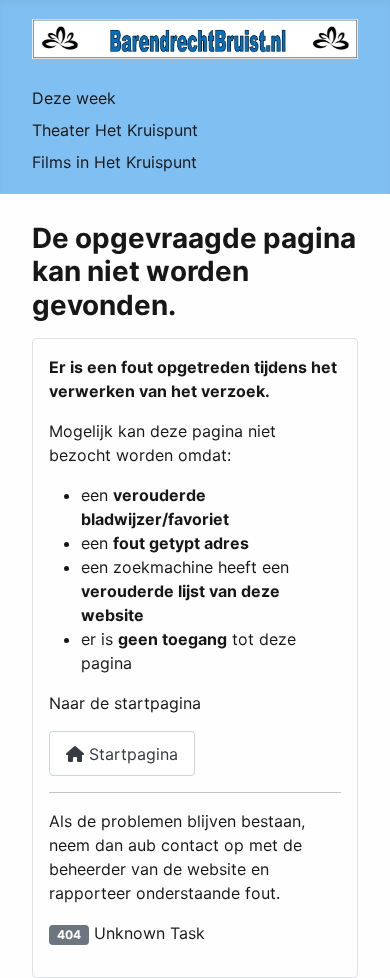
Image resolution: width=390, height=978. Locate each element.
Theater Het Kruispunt (115, 130)
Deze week (74, 98)
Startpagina (131, 754)
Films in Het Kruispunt (114, 162)
